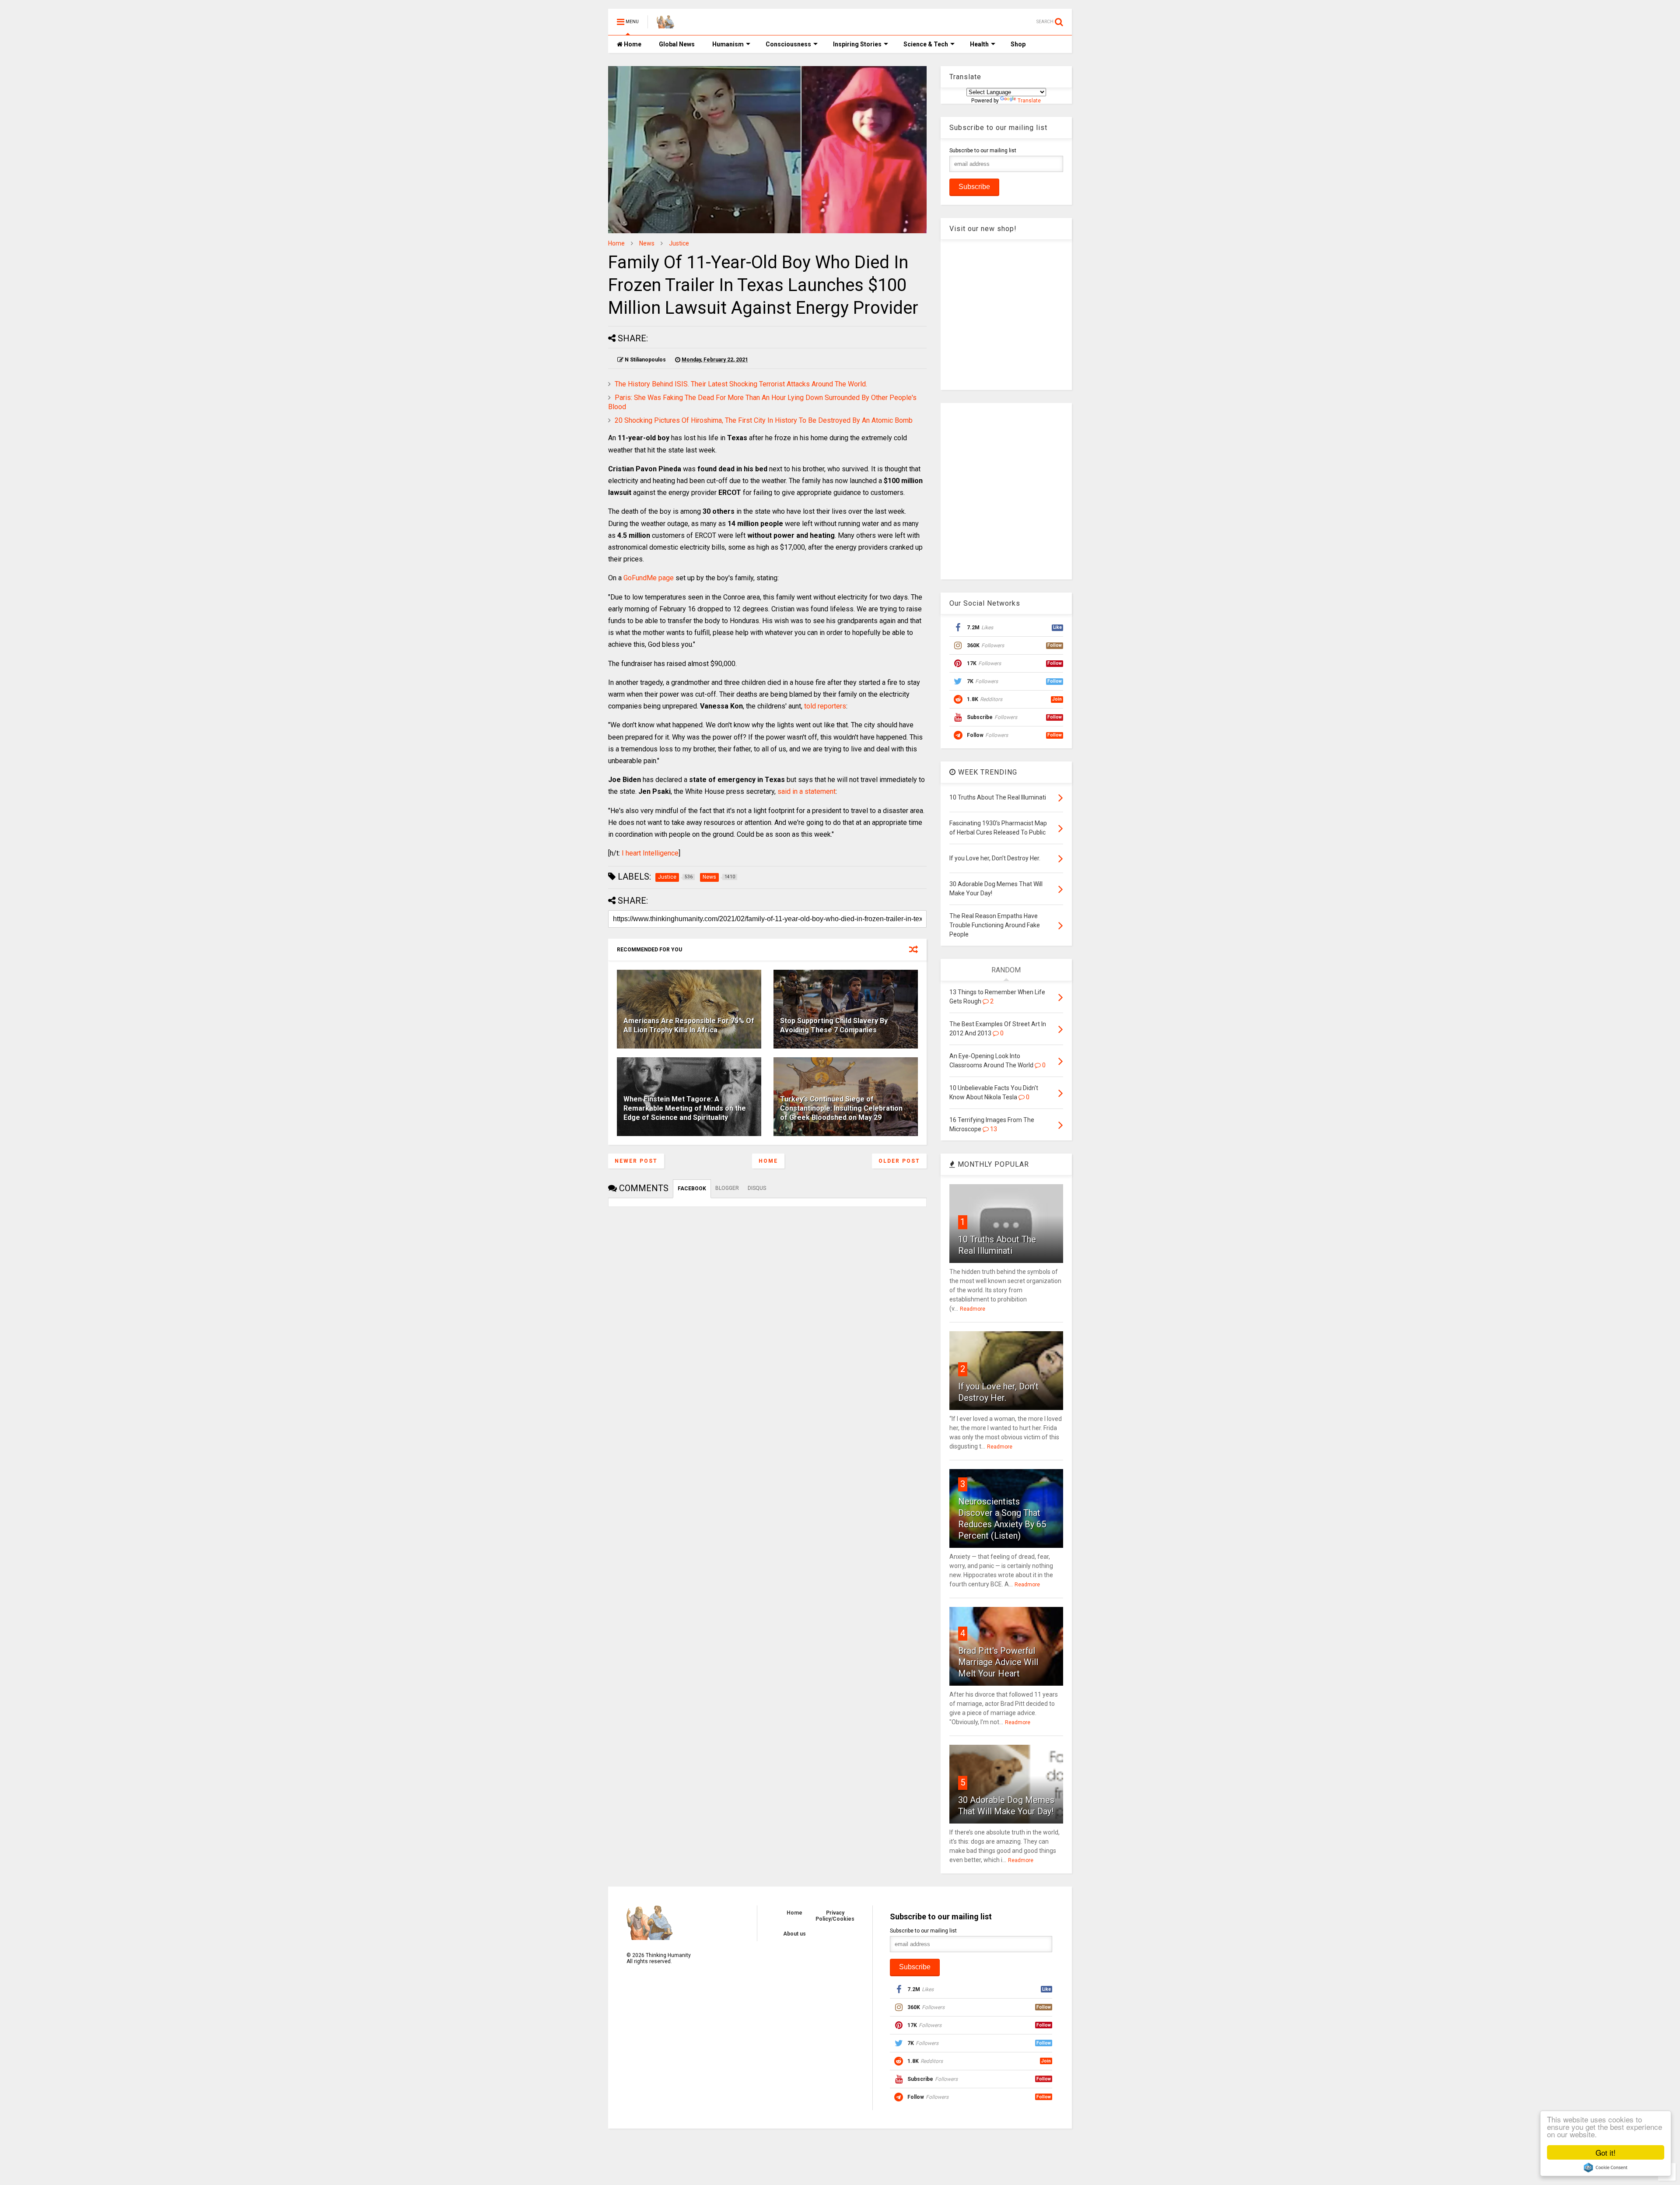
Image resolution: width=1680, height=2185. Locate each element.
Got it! (1606, 2152)
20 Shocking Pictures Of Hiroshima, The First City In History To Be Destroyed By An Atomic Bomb (764, 420)
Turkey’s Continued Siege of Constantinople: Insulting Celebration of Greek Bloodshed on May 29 (841, 1108)
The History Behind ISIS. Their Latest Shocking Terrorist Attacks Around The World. (741, 384)
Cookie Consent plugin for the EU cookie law (1606, 2167)
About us (794, 1934)
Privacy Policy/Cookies (835, 1916)
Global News (677, 44)
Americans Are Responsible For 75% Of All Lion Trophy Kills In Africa (689, 1025)
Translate (1029, 101)
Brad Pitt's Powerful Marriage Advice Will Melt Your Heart (998, 1662)
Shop (1018, 44)
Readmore (973, 1309)
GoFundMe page (649, 578)
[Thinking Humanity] (665, 25)
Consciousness (788, 44)
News (647, 243)
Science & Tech (926, 44)
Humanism (728, 44)
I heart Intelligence (650, 853)
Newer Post (636, 1161)
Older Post (899, 1161)
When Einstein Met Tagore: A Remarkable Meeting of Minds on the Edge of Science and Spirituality (685, 1108)
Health (979, 44)
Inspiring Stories (857, 44)
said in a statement (807, 791)
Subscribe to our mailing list (983, 151)
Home (632, 44)
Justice (679, 243)
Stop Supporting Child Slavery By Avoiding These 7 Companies (834, 1025)
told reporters (825, 706)
